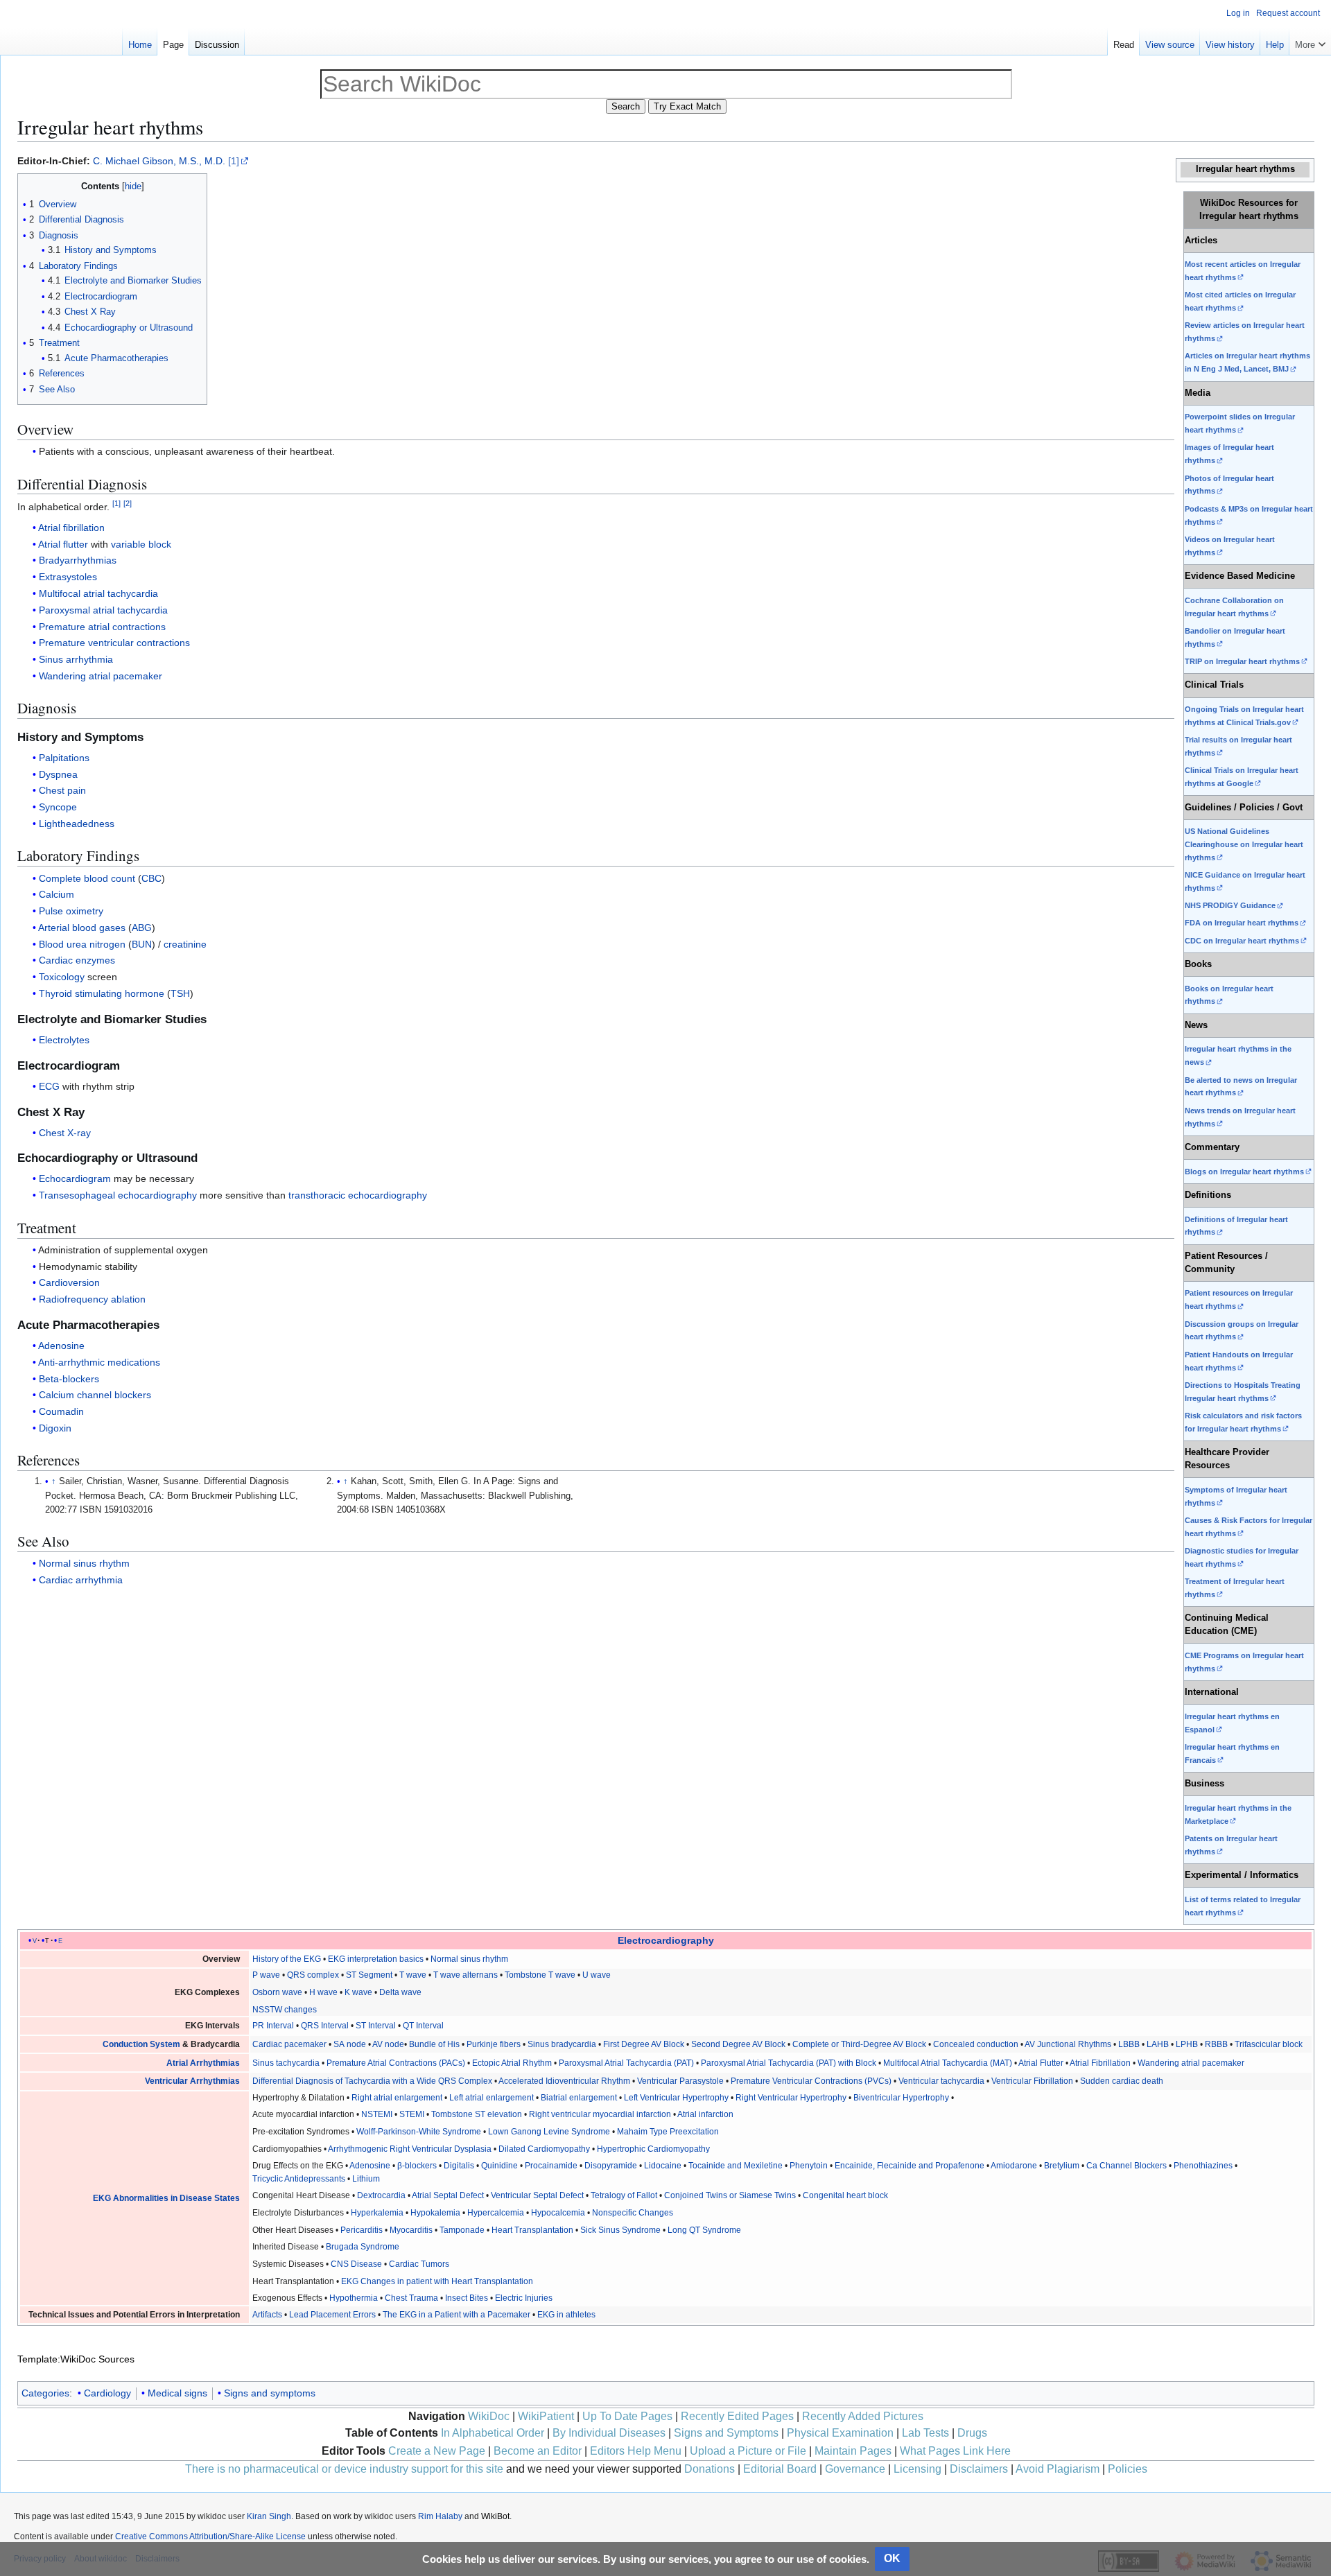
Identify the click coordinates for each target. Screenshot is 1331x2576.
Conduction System (141, 2044)
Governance (855, 2469)
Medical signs (177, 2393)
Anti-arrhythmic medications (99, 1362)
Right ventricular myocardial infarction (600, 2114)
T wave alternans (466, 1975)
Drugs (972, 2433)
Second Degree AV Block (738, 2044)
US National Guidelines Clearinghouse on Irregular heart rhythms (1244, 844)
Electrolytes (64, 1040)
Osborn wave (277, 1992)
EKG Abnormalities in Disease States (166, 2198)
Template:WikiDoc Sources (76, 2359)
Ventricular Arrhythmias (192, 2081)
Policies (1128, 2469)
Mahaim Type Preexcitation (668, 2132)
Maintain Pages (853, 2451)
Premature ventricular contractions (114, 643)
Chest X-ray (65, 1133)
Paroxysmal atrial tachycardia (103, 610)
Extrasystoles (68, 577)
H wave (323, 1992)
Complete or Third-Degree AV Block (859, 2044)
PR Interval (273, 2026)
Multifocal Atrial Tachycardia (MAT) (948, 2063)
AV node (388, 2044)
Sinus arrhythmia (76, 659)
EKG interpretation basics (376, 1959)
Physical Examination (840, 2433)
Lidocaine (663, 2166)
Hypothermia (354, 2298)
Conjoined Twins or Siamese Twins (730, 2195)
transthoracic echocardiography (358, 1195)
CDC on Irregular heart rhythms (1242, 941)
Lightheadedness (77, 824)
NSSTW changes (285, 2010)
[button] (1310, 42)
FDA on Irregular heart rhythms (1242, 923)
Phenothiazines (1203, 2166)
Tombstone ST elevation (477, 2114)
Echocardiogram (75, 1178)
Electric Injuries (524, 2298)
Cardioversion (69, 1282)
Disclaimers (979, 2469)
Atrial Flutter (1041, 2063)
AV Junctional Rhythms (1068, 2044)
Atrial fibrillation (71, 528)
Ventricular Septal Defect (537, 2195)
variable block (141, 544)
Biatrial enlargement (579, 2098)
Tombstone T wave (540, 1975)
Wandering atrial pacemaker (101, 676)
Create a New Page (437, 2451)
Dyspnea (58, 774)
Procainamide (551, 2166)
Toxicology (62, 977)
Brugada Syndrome (363, 2247)
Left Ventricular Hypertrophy (676, 2098)
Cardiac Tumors (419, 2264)
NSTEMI (377, 2114)
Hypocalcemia (558, 2213)
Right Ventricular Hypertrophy (791, 2098)
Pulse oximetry (71, 911)
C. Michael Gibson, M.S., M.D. (159, 161)
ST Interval (376, 2026)
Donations (710, 2469)
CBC (151, 878)
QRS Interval (325, 2026)
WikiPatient (546, 2416)
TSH (180, 993)
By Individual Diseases (609, 2433)
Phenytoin (809, 2166)
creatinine (185, 944)
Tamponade (462, 2230)
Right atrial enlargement (397, 2098)
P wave (266, 1975)
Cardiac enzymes (77, 960)
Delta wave (400, 1992)
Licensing (917, 2469)
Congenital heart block (845, 2195)
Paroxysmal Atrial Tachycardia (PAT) (626, 2063)
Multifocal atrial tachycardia (98, 593)
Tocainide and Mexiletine (736, 2166)
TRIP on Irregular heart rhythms (1242, 661)
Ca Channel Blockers (1126, 2166)
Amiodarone (1014, 2166)
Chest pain (62, 790)
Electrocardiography (666, 1940)
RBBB (1216, 2044)
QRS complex (313, 1975)
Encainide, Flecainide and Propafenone (910, 2166)
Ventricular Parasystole (680, 2081)
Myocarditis (411, 2230)
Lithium (366, 2179)
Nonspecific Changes (633, 2213)
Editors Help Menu (636, 2451)
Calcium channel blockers (95, 1395)
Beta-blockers (69, 1379)
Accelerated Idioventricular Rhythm (564, 2081)
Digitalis (459, 2166)
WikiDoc (489, 2416)
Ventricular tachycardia (941, 2081)
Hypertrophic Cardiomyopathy (653, 2149)
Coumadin (61, 1411)
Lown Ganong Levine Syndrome (549, 2132)
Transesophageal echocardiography (118, 1195)
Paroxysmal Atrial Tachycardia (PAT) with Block (789, 2063)
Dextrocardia (381, 2195)
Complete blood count (87, 878)
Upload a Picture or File (748, 2451)
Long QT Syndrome (704, 2230)
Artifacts (267, 2315)
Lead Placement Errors (332, 2315)
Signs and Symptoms (726, 2433)
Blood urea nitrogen (82, 944)
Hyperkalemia (377, 2213)
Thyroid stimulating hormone (102, 993)
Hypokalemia (435, 2213)
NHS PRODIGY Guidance (1230, 905)
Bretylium (1062, 2166)
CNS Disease (356, 2264)
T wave (413, 1975)
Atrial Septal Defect (448, 2195)
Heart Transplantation (532, 2230)
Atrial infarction (705, 2114)
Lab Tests (925, 2433)
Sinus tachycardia (286, 2063)
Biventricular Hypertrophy (901, 2098)
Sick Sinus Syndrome (620, 2230)
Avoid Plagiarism (1058, 2469)
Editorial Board (780, 2469)
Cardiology (107, 2393)
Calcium (56, 894)
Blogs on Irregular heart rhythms (1244, 1172)
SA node (350, 2044)
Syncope (58, 807)
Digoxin (55, 1428)
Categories (45, 2393)
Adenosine (61, 1346)
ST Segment (369, 1975)
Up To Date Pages (627, 2416)
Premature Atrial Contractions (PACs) (396, 2063)
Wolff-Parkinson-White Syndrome (419, 2132)
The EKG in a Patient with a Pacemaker (456, 2315)
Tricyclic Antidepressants (299, 2179)
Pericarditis (362, 2230)
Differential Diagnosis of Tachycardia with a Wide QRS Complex (372, 2081)
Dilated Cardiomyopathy (544, 2149)
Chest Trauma (411, 2298)
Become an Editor (538, 2451)
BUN (142, 944)
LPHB (1187, 2044)
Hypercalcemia (496, 2213)
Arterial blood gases (82, 928)
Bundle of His (434, 2044)
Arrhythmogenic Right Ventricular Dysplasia (410, 2149)
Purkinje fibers (494, 2044)
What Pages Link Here (955, 2451)
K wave (358, 1992)
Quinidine (499, 2166)
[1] (234, 161)
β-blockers (417, 2166)
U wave (597, 1975)
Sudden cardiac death (1122, 2081)
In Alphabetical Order (493, 2433)
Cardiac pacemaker (289, 2044)
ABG (142, 928)
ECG (49, 1086)
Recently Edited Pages (737, 2416)
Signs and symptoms (270, 2393)
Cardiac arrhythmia (81, 1580)
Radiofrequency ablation (92, 1299)
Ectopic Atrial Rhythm (512, 2063)
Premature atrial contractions (102, 627)
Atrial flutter (63, 544)
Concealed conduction (976, 2044)
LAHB (1158, 2044)
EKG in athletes (566, 2315)
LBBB (1129, 2044)
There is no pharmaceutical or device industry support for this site (344, 2469)
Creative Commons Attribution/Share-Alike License (210, 2536)
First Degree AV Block (644, 2044)
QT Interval (423, 2026)
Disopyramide (611, 2166)
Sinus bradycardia (562, 2044)
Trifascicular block (1269, 2044)
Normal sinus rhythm (84, 1563)
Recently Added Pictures (863, 2416)
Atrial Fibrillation (1100, 2063)
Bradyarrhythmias (78, 560)
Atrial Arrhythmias (203, 2063)
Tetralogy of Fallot (624, 2195)
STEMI (412, 2114)
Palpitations (64, 758)
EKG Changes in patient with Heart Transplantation (437, 2281)
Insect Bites (467, 2298)
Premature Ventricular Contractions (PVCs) (811, 2081)
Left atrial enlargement (491, 2098)
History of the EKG (287, 1959)
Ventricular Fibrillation (1032, 2081)
